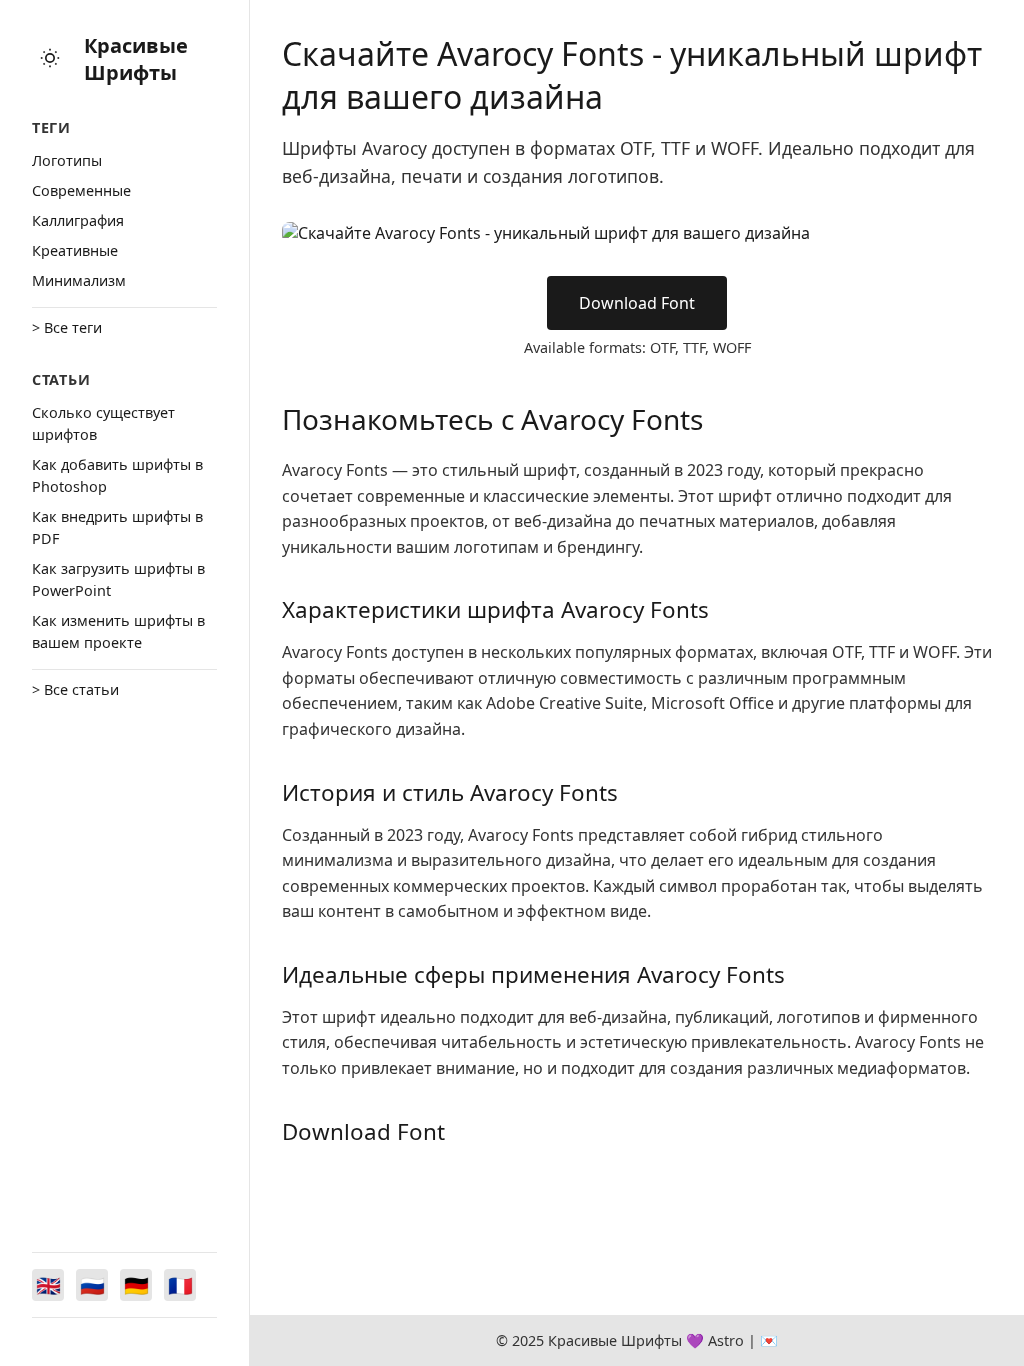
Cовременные (81, 190)
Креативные (75, 250)
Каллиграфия (78, 220)
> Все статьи (75, 689)
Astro (726, 1340)
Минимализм (79, 280)
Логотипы (67, 160)
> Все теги (67, 327)
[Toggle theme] (50, 59)
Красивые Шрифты (136, 59)
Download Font (637, 303)
